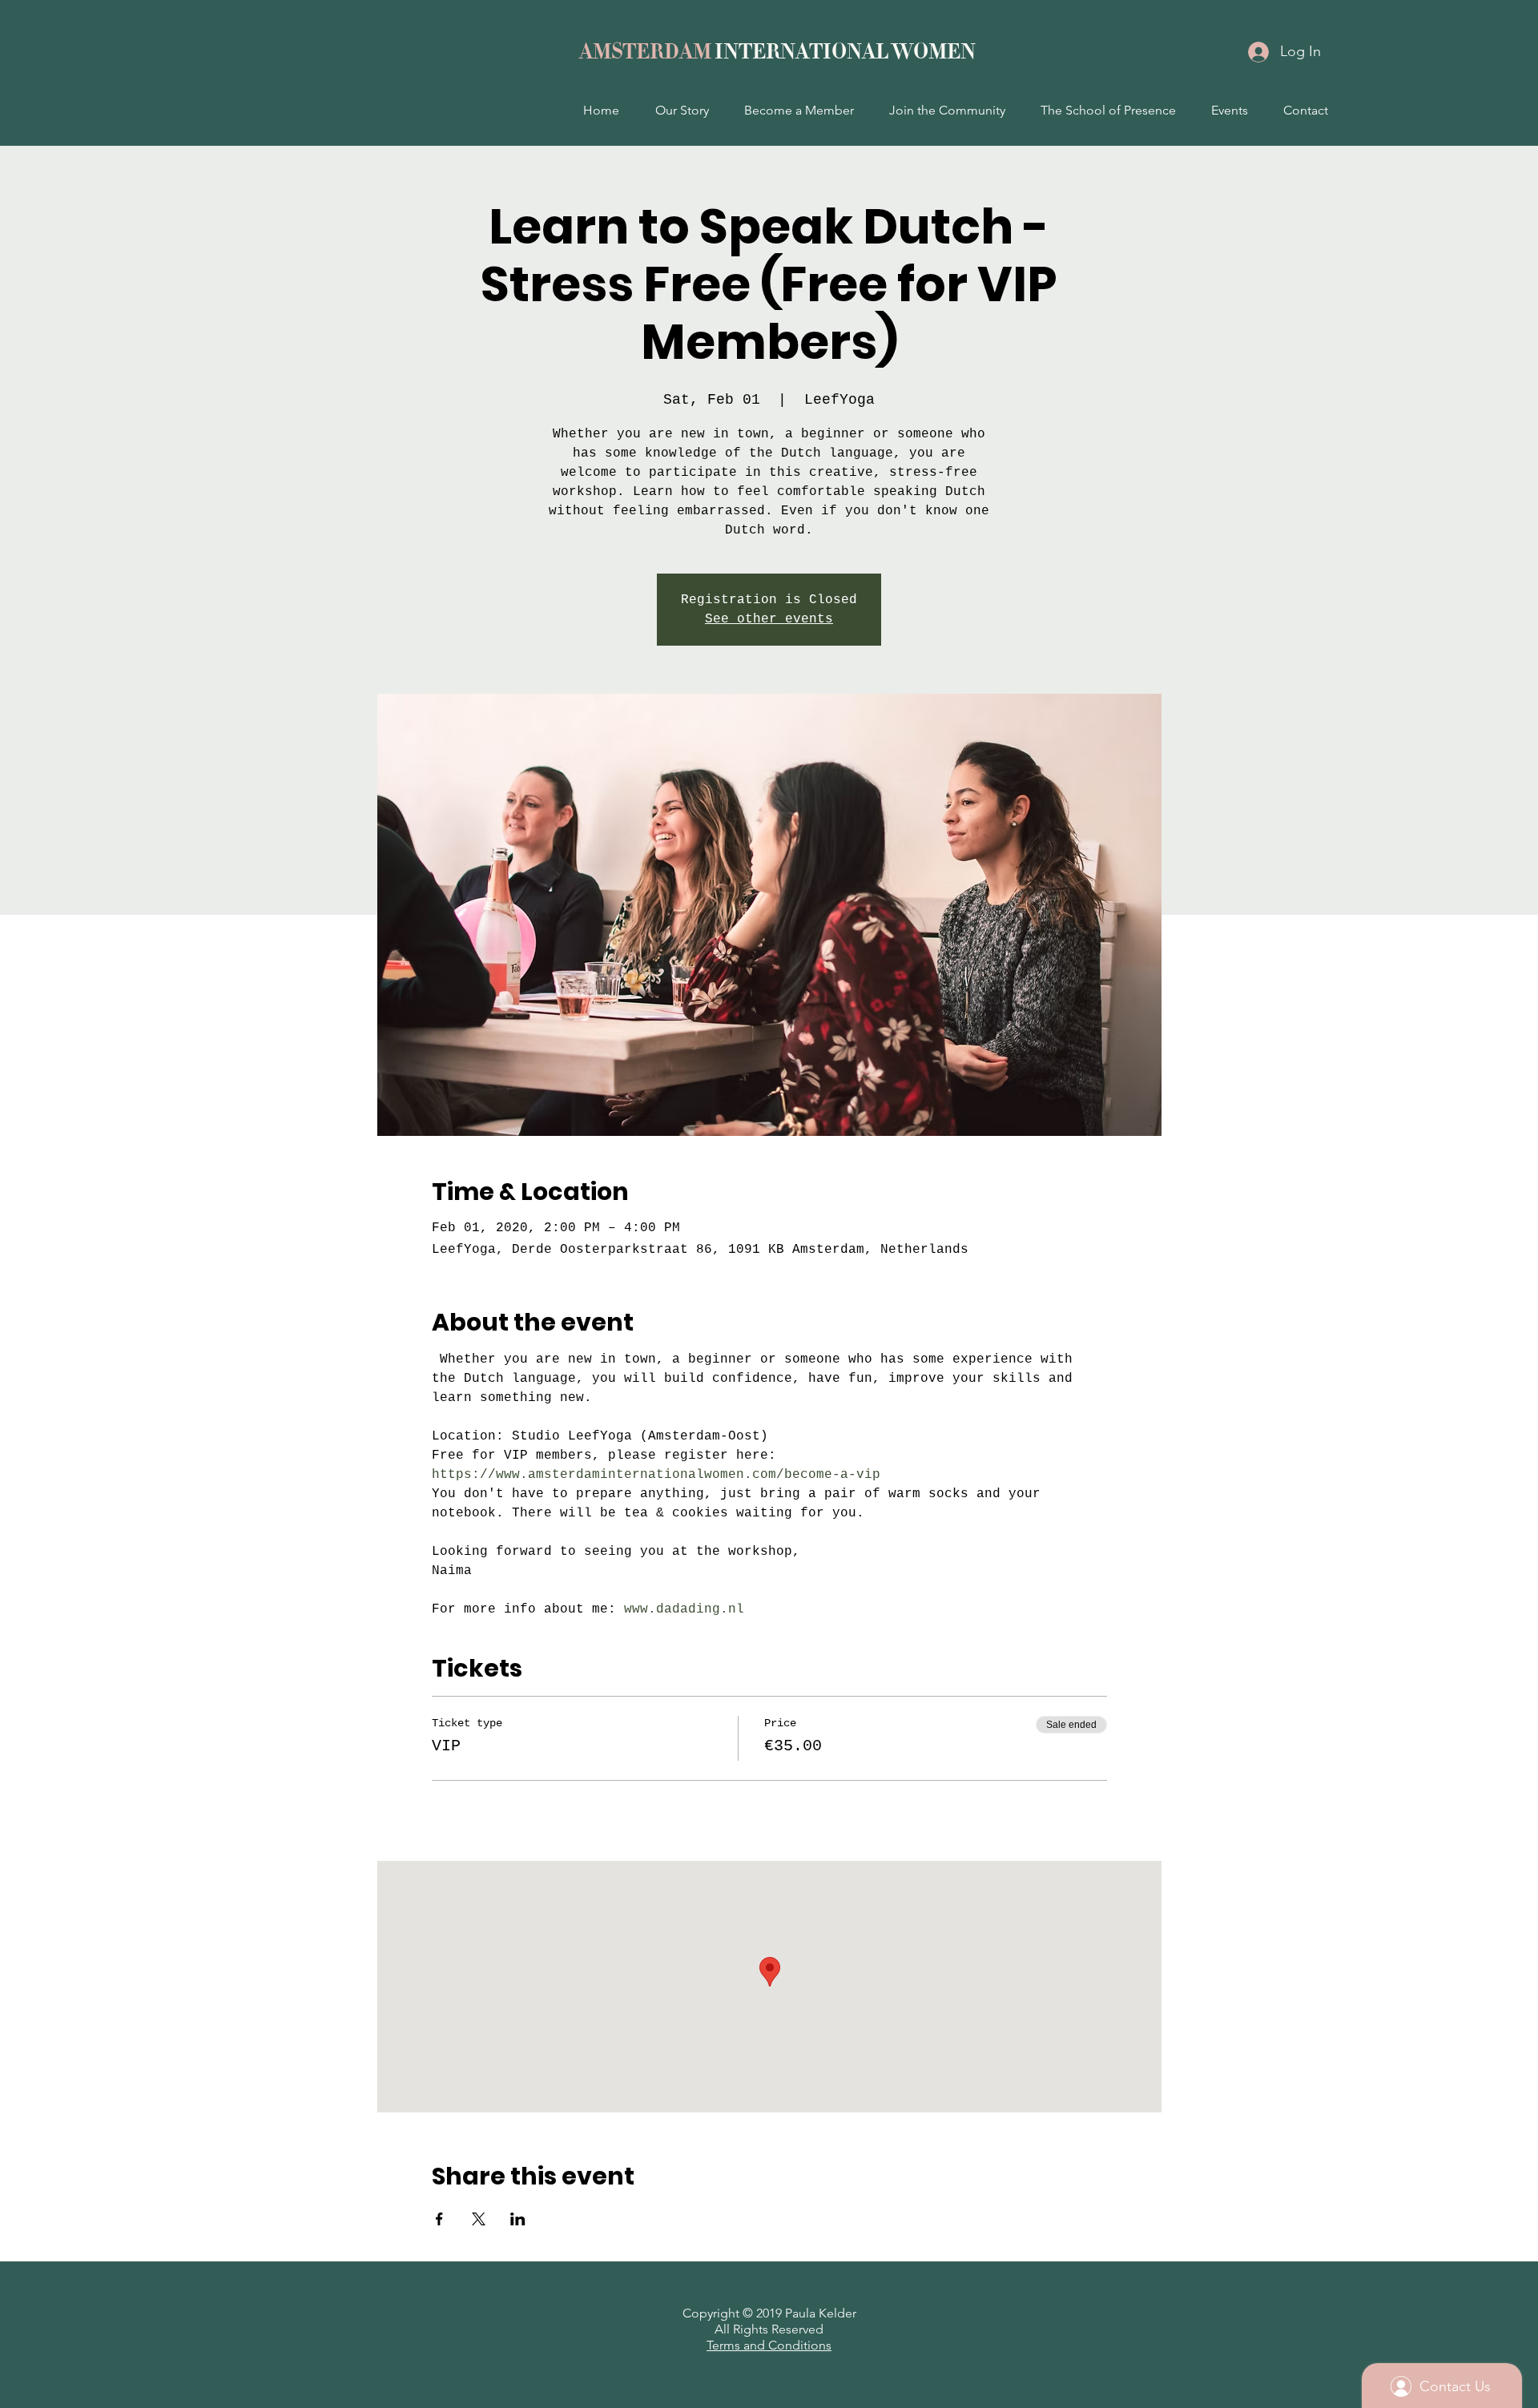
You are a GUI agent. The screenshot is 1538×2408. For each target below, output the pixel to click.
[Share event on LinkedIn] (518, 2219)
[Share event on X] (479, 2219)
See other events (769, 619)
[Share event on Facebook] (439, 2219)
